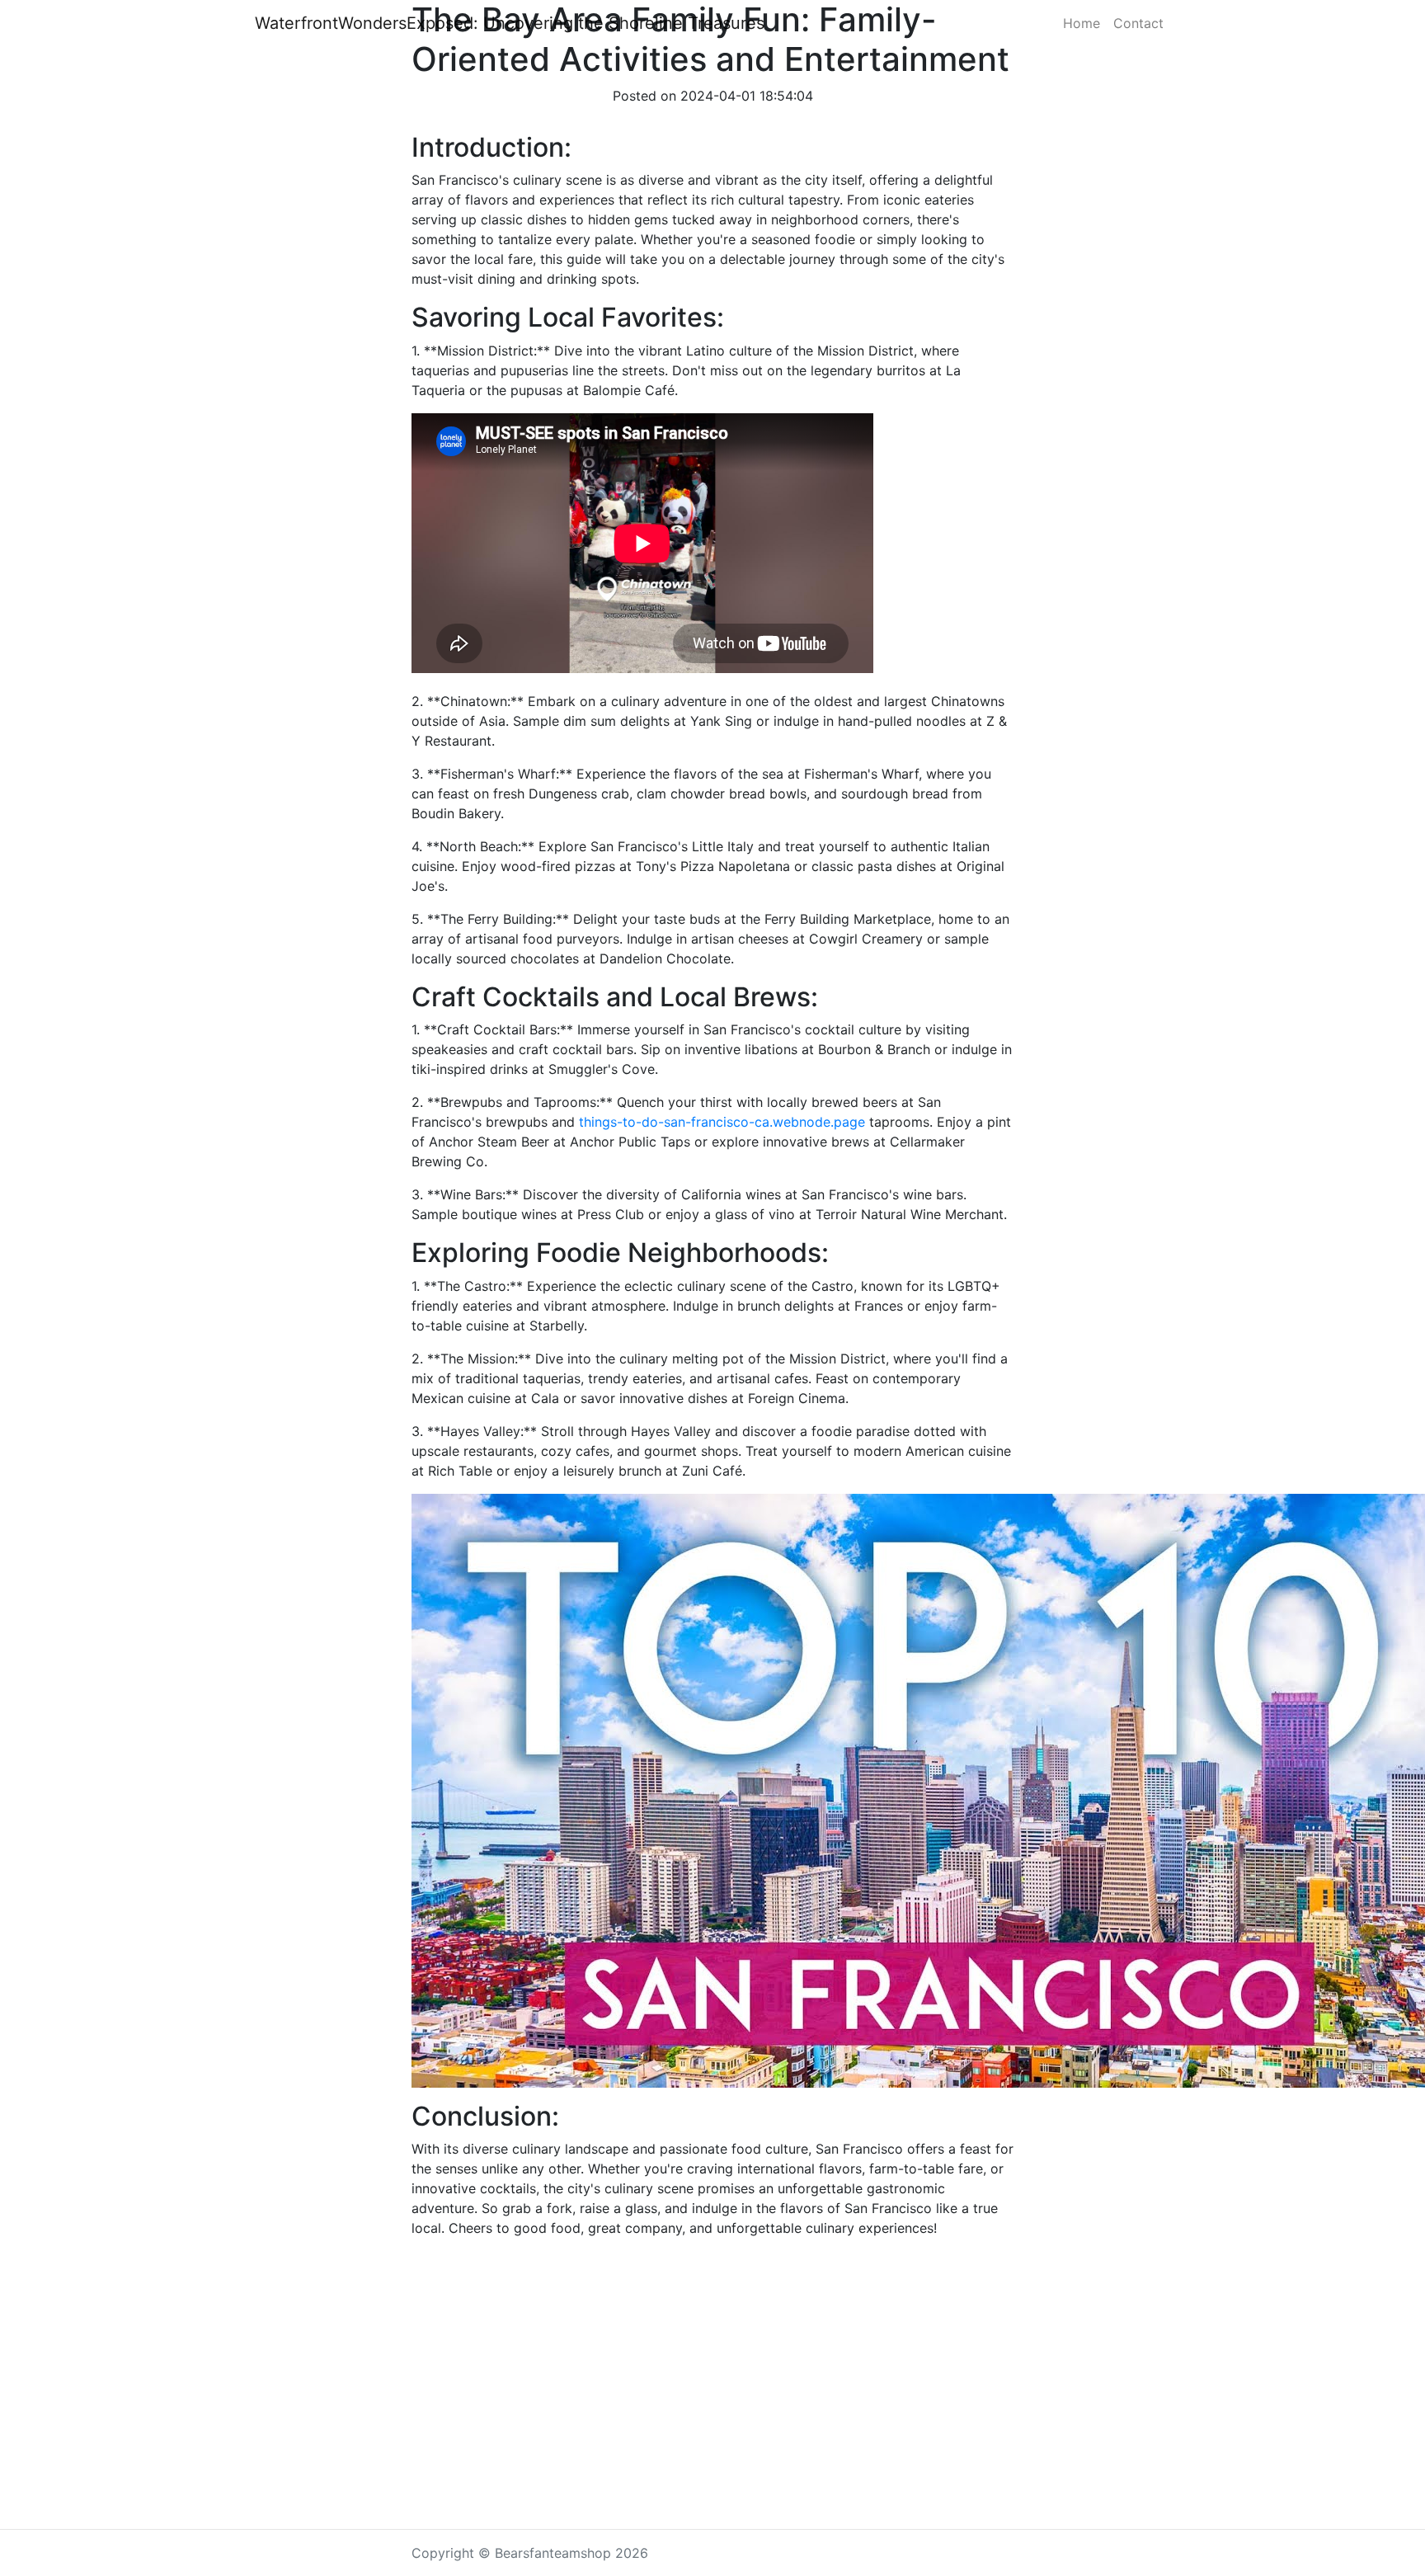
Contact (1138, 23)
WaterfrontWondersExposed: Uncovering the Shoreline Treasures (510, 23)
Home (1082, 23)
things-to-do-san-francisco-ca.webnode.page (722, 1122)
